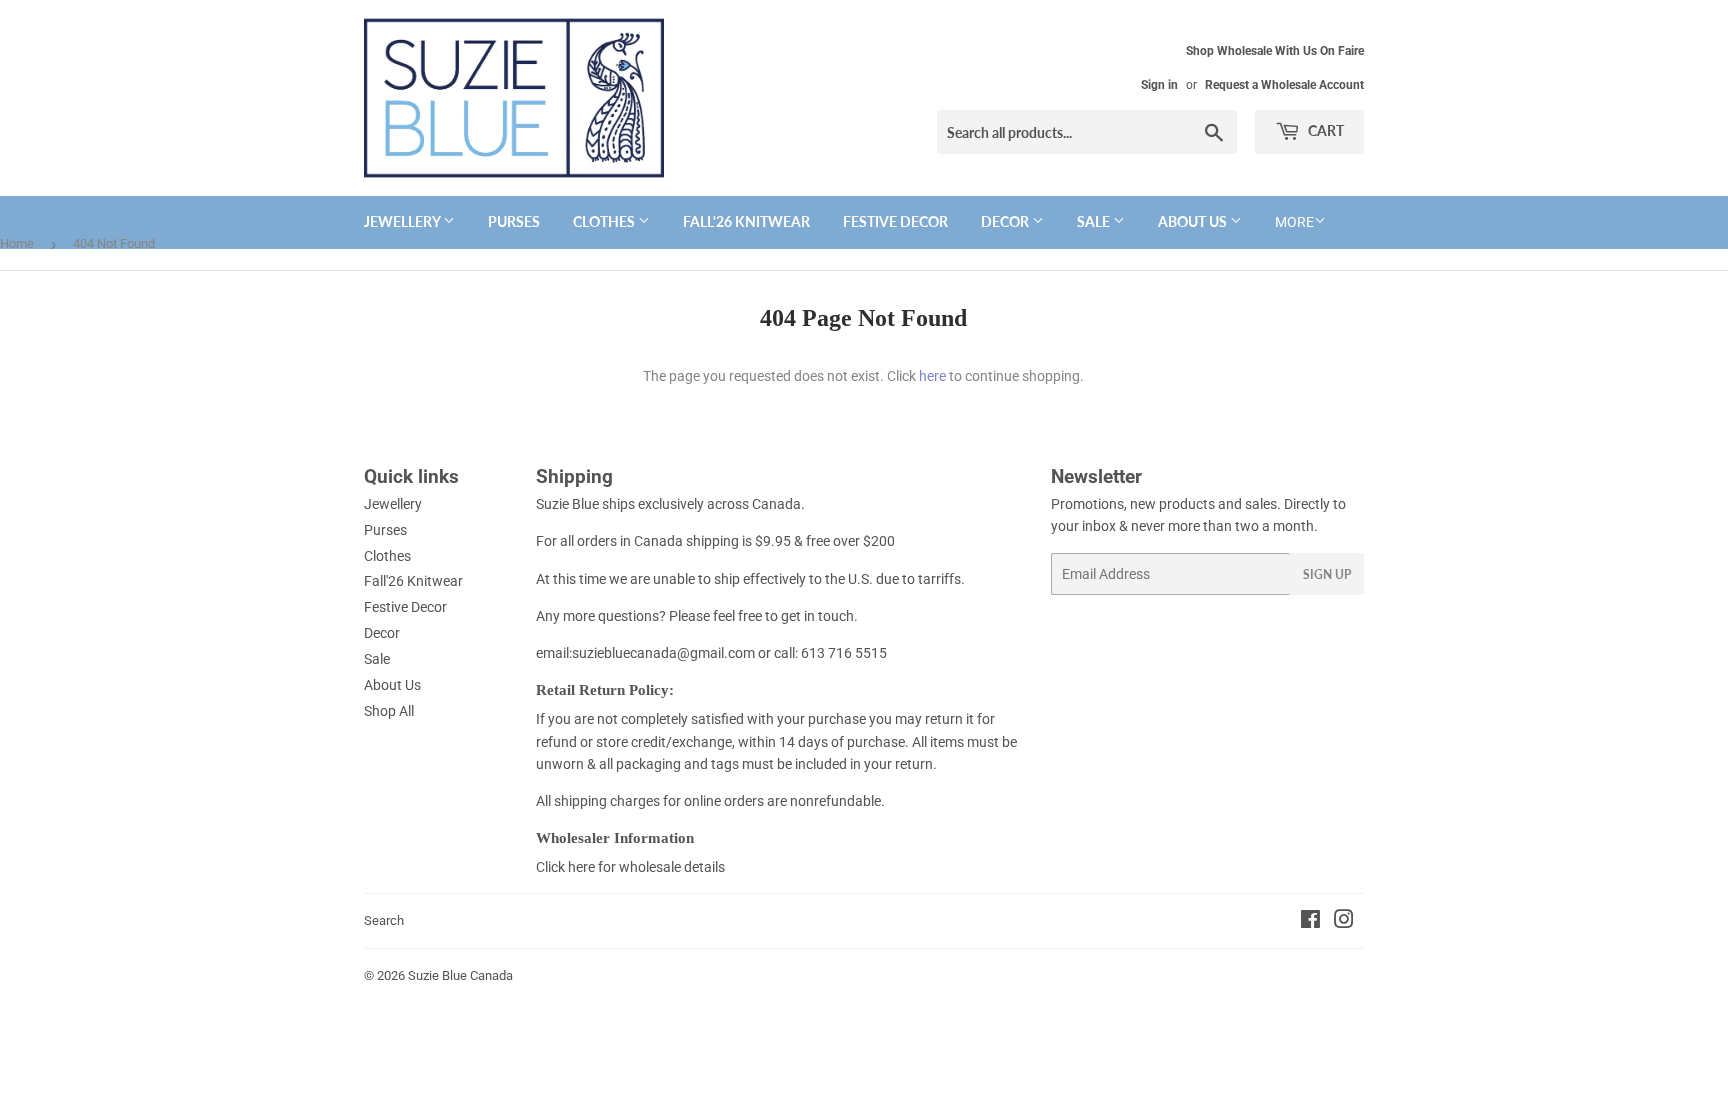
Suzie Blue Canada (460, 975)
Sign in (1159, 85)
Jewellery (403, 221)
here (932, 376)
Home (17, 243)
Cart (1324, 130)
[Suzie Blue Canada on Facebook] (1310, 922)
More (1294, 222)
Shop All (389, 711)
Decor (1006, 221)
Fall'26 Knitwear (746, 221)
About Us (1194, 221)
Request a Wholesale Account (1284, 85)
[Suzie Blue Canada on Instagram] (1344, 922)
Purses (514, 221)
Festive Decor (895, 221)
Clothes (605, 221)
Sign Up (1327, 574)
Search (384, 920)
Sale (1095, 221)
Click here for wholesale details (630, 867)
